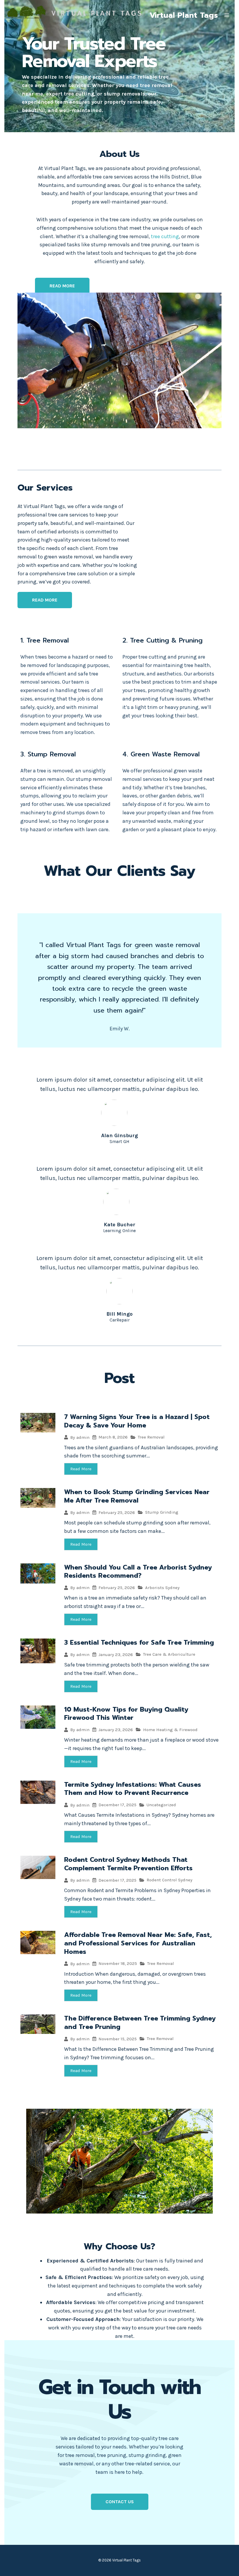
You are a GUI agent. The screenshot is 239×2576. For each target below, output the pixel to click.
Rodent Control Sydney (169, 1880)
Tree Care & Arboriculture (169, 1654)
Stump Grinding (162, 1512)
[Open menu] (227, 15)
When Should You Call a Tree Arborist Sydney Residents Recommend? (138, 1572)
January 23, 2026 (116, 1655)
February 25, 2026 (117, 1513)
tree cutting (165, 236)
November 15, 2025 (118, 2039)
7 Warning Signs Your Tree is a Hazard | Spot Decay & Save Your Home (137, 1421)
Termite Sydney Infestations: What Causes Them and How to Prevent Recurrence (133, 1789)
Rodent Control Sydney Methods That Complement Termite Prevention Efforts (128, 1864)
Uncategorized (161, 1805)
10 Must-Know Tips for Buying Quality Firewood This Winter (126, 1714)
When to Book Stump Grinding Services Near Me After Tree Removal (137, 1496)
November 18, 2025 (118, 1964)
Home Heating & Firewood (170, 1730)
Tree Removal (151, 1437)
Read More (81, 1469)
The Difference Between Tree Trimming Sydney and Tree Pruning (140, 2023)
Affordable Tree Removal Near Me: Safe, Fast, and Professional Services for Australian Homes (138, 1943)
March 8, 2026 (113, 1437)
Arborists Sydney (162, 1588)
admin (83, 1437)
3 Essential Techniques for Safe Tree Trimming (139, 1642)
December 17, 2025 (117, 1805)
